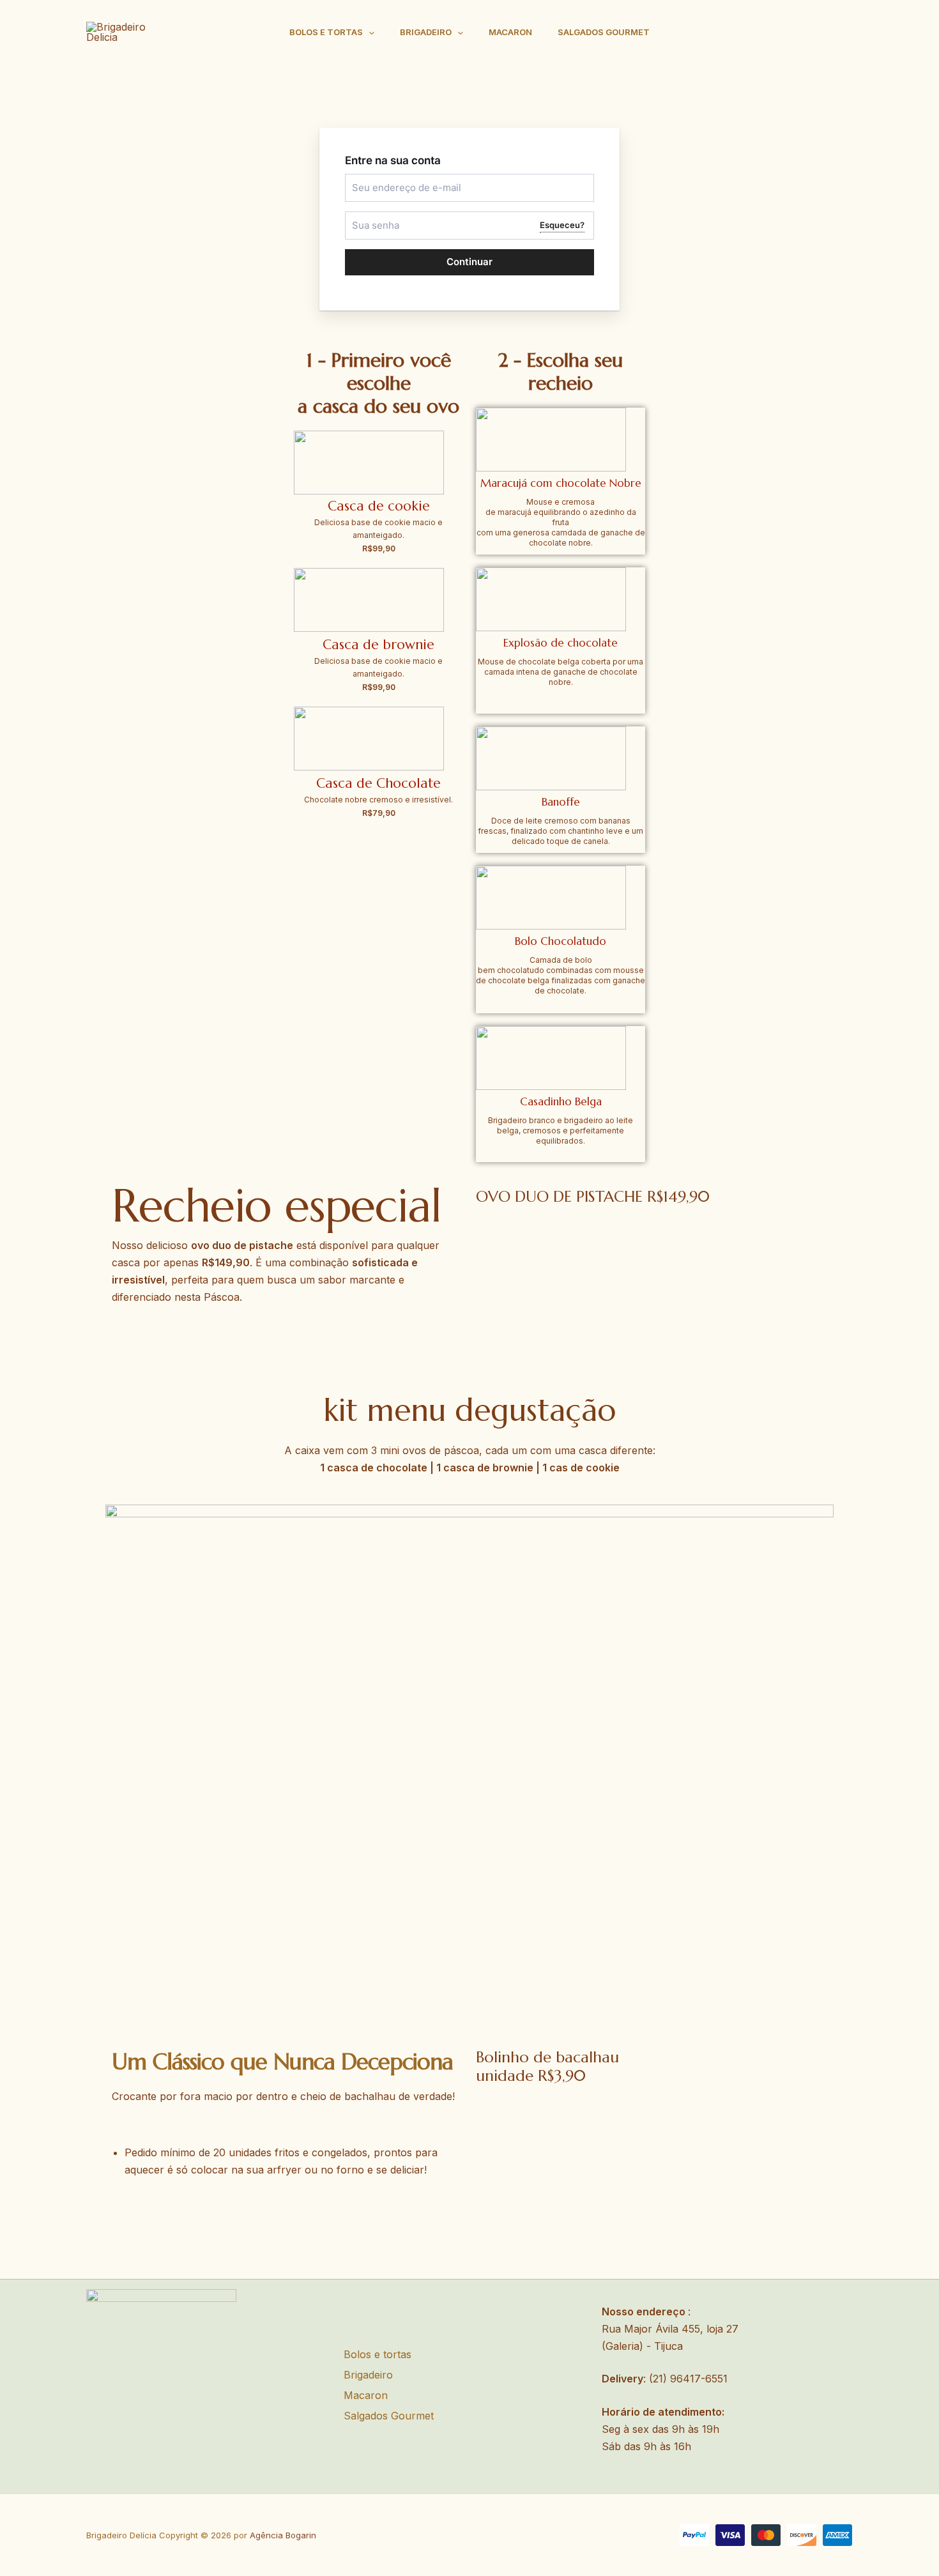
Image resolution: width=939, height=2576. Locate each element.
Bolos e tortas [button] (326, 32)
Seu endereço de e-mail (394, 179)
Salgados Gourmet (604, 32)
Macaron (510, 32)
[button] (369, 32)
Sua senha (370, 217)
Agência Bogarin (283, 2535)
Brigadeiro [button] (426, 32)
